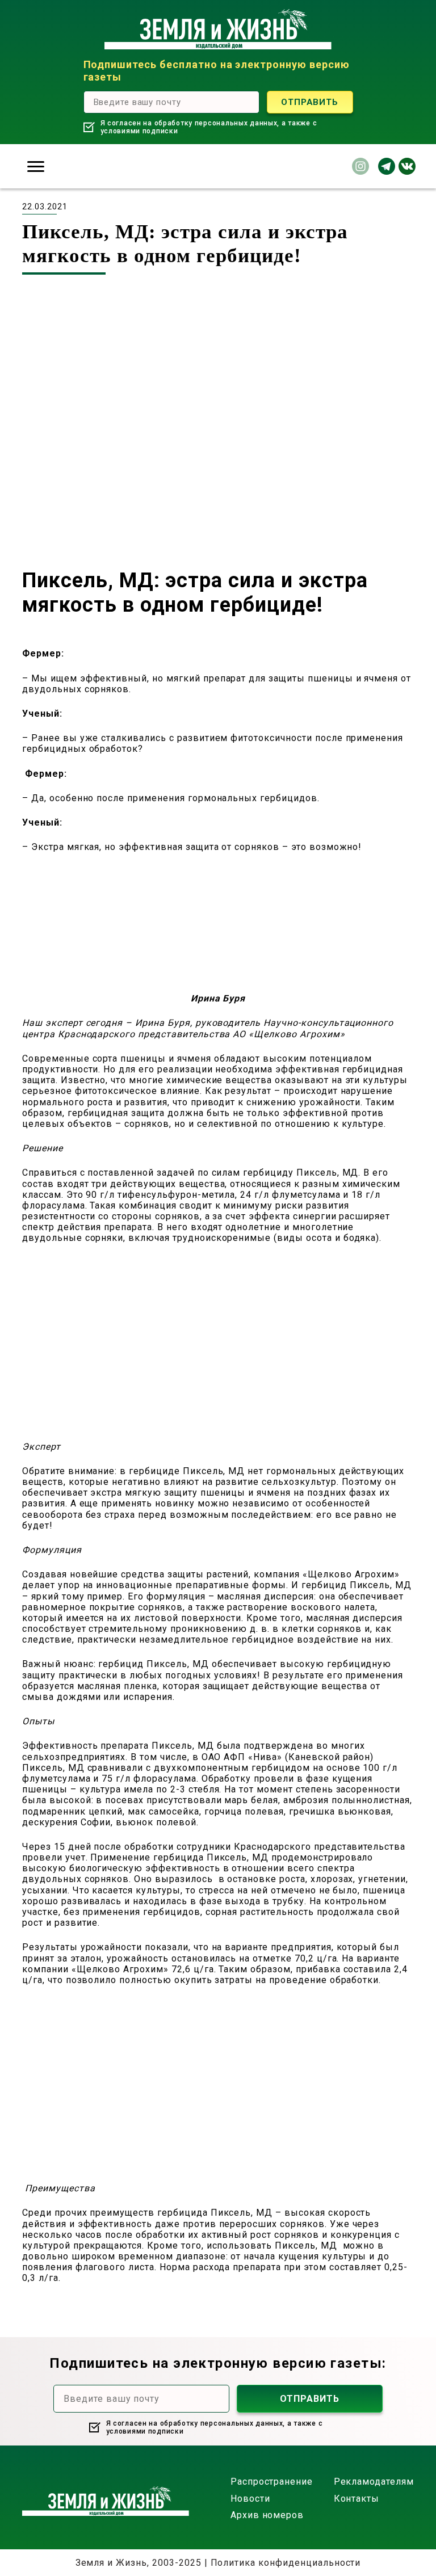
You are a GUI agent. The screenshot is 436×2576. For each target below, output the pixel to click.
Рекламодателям (374, 2482)
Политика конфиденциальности (286, 2563)
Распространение (272, 2482)
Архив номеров (267, 2515)
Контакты (357, 2499)
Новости (250, 2499)
